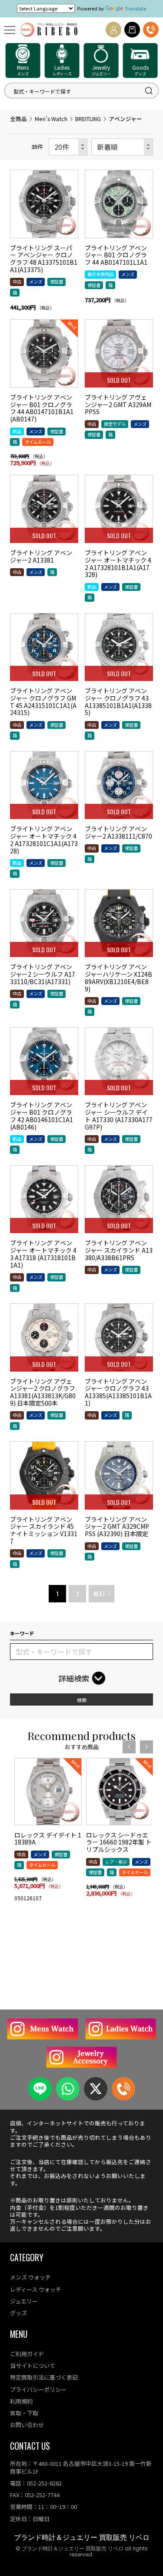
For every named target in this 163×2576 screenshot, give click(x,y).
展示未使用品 (100, 274)
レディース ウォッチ (36, 2289)
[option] (48, 1833)
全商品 (18, 119)
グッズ (18, 2313)
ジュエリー (24, 2301)
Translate (135, 8)
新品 (17, 431)
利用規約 (21, 2401)
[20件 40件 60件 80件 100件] (68, 147)
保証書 (57, 282)
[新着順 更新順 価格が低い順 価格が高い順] (122, 147)
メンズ (36, 282)
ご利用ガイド (27, 2354)
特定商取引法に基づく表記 (44, 2377)
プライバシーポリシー (38, 2389)
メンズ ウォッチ (30, 2277)
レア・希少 (116, 1862)
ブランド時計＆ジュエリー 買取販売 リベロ (82, 2537)
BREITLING (88, 119)
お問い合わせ (27, 2425)
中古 (17, 282)
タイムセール (38, 442)
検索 (82, 1700)
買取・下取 (24, 2413)
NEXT (99, 1593)
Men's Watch (51, 119)
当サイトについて (33, 2365)
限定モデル (115, 424)
